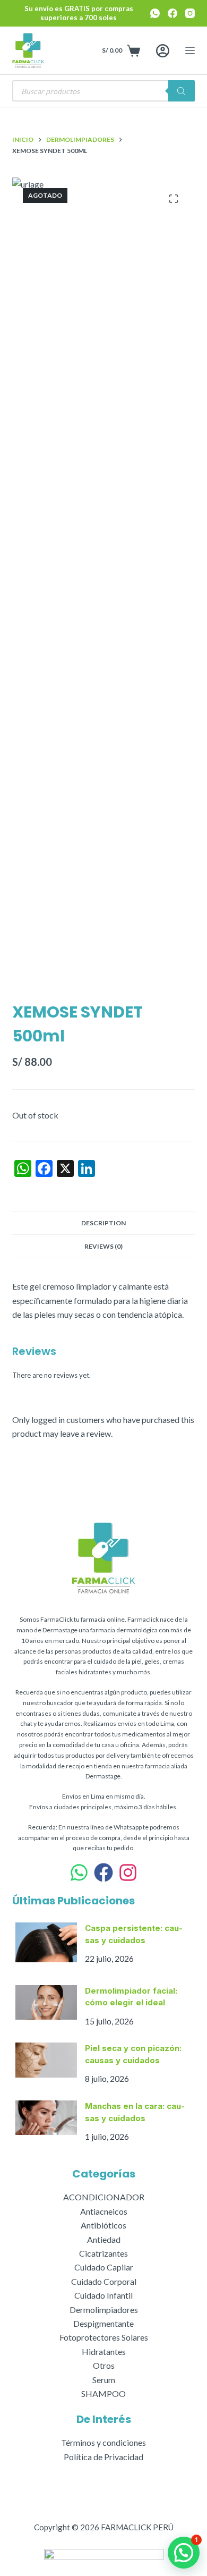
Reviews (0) (103, 1246)
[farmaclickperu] (128, 1872)
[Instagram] (190, 13)
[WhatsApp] (155, 13)
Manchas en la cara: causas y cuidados (135, 2112)
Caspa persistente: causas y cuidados (134, 1934)
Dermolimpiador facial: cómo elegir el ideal (131, 1997)
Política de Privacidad (103, 2457)
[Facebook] (172, 13)
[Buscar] (182, 91)
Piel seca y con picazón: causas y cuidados (133, 2054)
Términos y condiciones (103, 2442)
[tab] (103, 1223)
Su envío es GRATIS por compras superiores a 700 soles (79, 13)
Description (103, 1223)
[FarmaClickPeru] (103, 1872)
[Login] (163, 51)
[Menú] (190, 50)
